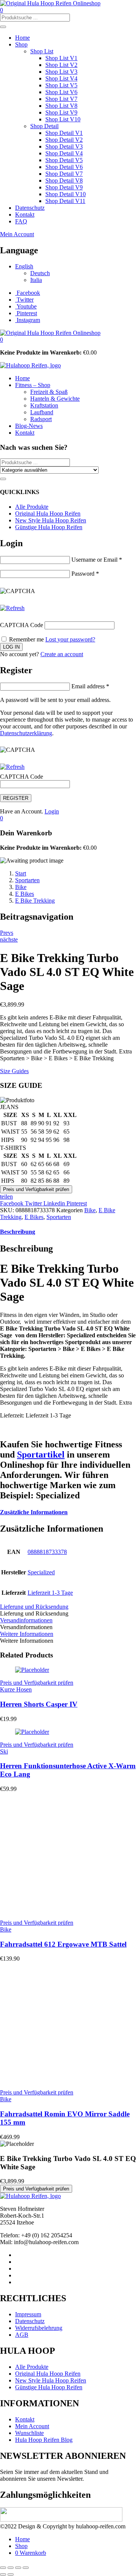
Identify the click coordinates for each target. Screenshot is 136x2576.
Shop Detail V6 (64, 167)
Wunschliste (29, 2433)
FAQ (21, 221)
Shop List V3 (61, 72)
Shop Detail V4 (64, 153)
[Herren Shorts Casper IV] (32, 1670)
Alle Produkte (32, 507)
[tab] (68, 1232)
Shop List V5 (61, 85)
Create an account (62, 654)
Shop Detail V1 (64, 133)
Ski (4, 1751)
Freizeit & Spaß (49, 392)
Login (52, 811)
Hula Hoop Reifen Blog (44, 2440)
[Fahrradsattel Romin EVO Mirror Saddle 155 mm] (72, 2080)
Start (21, 873)
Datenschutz (30, 208)
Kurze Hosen (16, 1689)
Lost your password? (70, 639)
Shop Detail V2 (64, 140)
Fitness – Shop (33, 385)
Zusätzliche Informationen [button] (34, 1512)
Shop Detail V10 (66, 194)
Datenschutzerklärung (26, 733)
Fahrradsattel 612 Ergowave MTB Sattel (63, 1944)
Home (22, 38)
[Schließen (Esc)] (26, 2568)
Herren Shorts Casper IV (39, 1704)
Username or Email (97, 560)
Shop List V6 (61, 92)
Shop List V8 (61, 106)
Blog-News (29, 426)
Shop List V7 (61, 99)
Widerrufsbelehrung (39, 2328)
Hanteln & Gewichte (55, 399)
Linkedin (55, 1203)
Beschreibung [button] (18, 1232)
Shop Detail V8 (64, 180)
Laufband (42, 412)
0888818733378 (47, 1552)
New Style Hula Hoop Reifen (51, 520)
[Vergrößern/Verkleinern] (3, 2568)
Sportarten (27, 880)
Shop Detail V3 (64, 146)
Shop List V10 (63, 119)
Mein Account (17, 234)
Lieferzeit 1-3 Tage (50, 1593)
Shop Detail (44, 126)
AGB (22, 2335)
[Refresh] (12, 608)
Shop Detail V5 (64, 160)
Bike (21, 887)
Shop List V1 (61, 58)
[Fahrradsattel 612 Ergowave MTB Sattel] (72, 1910)
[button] (2, 340)
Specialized (41, 1572)
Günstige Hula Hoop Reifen (49, 527)
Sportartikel (41, 1455)
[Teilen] (18, 2568)
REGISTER (16, 798)
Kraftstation (44, 405)
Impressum (28, 2314)
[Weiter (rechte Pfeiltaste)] (11, 2574)
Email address (90, 686)
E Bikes (25, 894)
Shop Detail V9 (64, 187)
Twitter (34, 1203)
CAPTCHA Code (22, 625)
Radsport (41, 419)
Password (85, 574)
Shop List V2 (61, 65)
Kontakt (25, 215)
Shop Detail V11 (65, 201)
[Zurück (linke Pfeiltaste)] (3, 2574)
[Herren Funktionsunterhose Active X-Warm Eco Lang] (32, 1732)
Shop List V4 (61, 78)
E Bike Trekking (35, 901)
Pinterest (77, 1203)
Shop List (42, 51)
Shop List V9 (61, 112)
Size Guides (14, 1071)
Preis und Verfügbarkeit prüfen (36, 1189)
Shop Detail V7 (64, 174)
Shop (21, 44)
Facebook (12, 1203)
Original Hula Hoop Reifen (48, 513)
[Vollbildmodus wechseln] (11, 2568)
